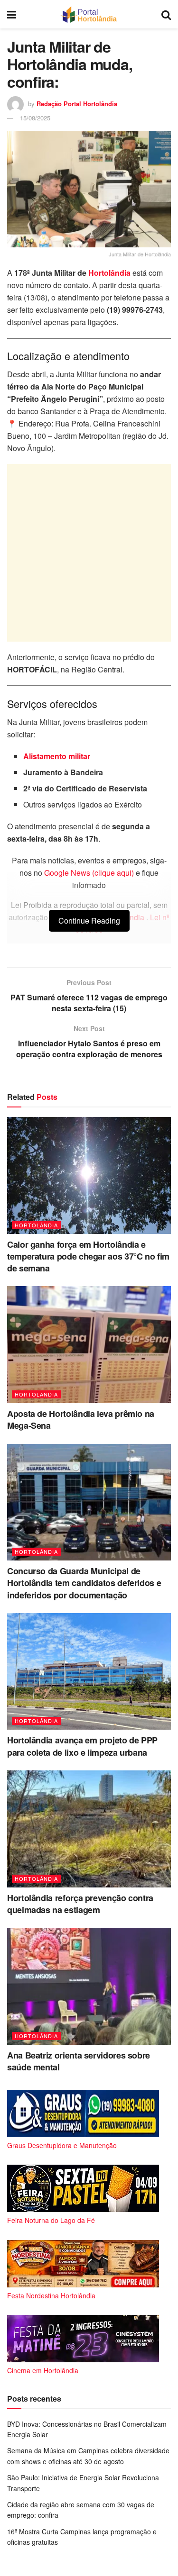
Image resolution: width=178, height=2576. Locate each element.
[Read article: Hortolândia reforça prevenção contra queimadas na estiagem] (89, 1829)
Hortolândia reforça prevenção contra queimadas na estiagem (80, 1904)
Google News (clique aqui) (89, 873)
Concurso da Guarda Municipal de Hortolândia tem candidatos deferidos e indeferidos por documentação (84, 1583)
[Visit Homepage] (89, 14)
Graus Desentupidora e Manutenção (62, 2145)
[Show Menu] (12, 14)
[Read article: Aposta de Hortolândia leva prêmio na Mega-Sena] (89, 1345)
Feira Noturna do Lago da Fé (51, 2220)
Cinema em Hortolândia (43, 2370)
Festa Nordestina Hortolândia (51, 2295)
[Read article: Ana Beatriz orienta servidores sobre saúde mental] (89, 1986)
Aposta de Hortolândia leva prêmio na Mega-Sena (81, 1420)
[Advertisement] (89, 553)
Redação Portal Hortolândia (77, 104)
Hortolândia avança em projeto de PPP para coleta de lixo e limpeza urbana (82, 1746)
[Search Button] (166, 14)
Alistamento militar (57, 756)
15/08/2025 (35, 118)
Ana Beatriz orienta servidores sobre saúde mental (79, 2061)
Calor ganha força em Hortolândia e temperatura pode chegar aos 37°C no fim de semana (88, 1256)
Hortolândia (109, 273)
